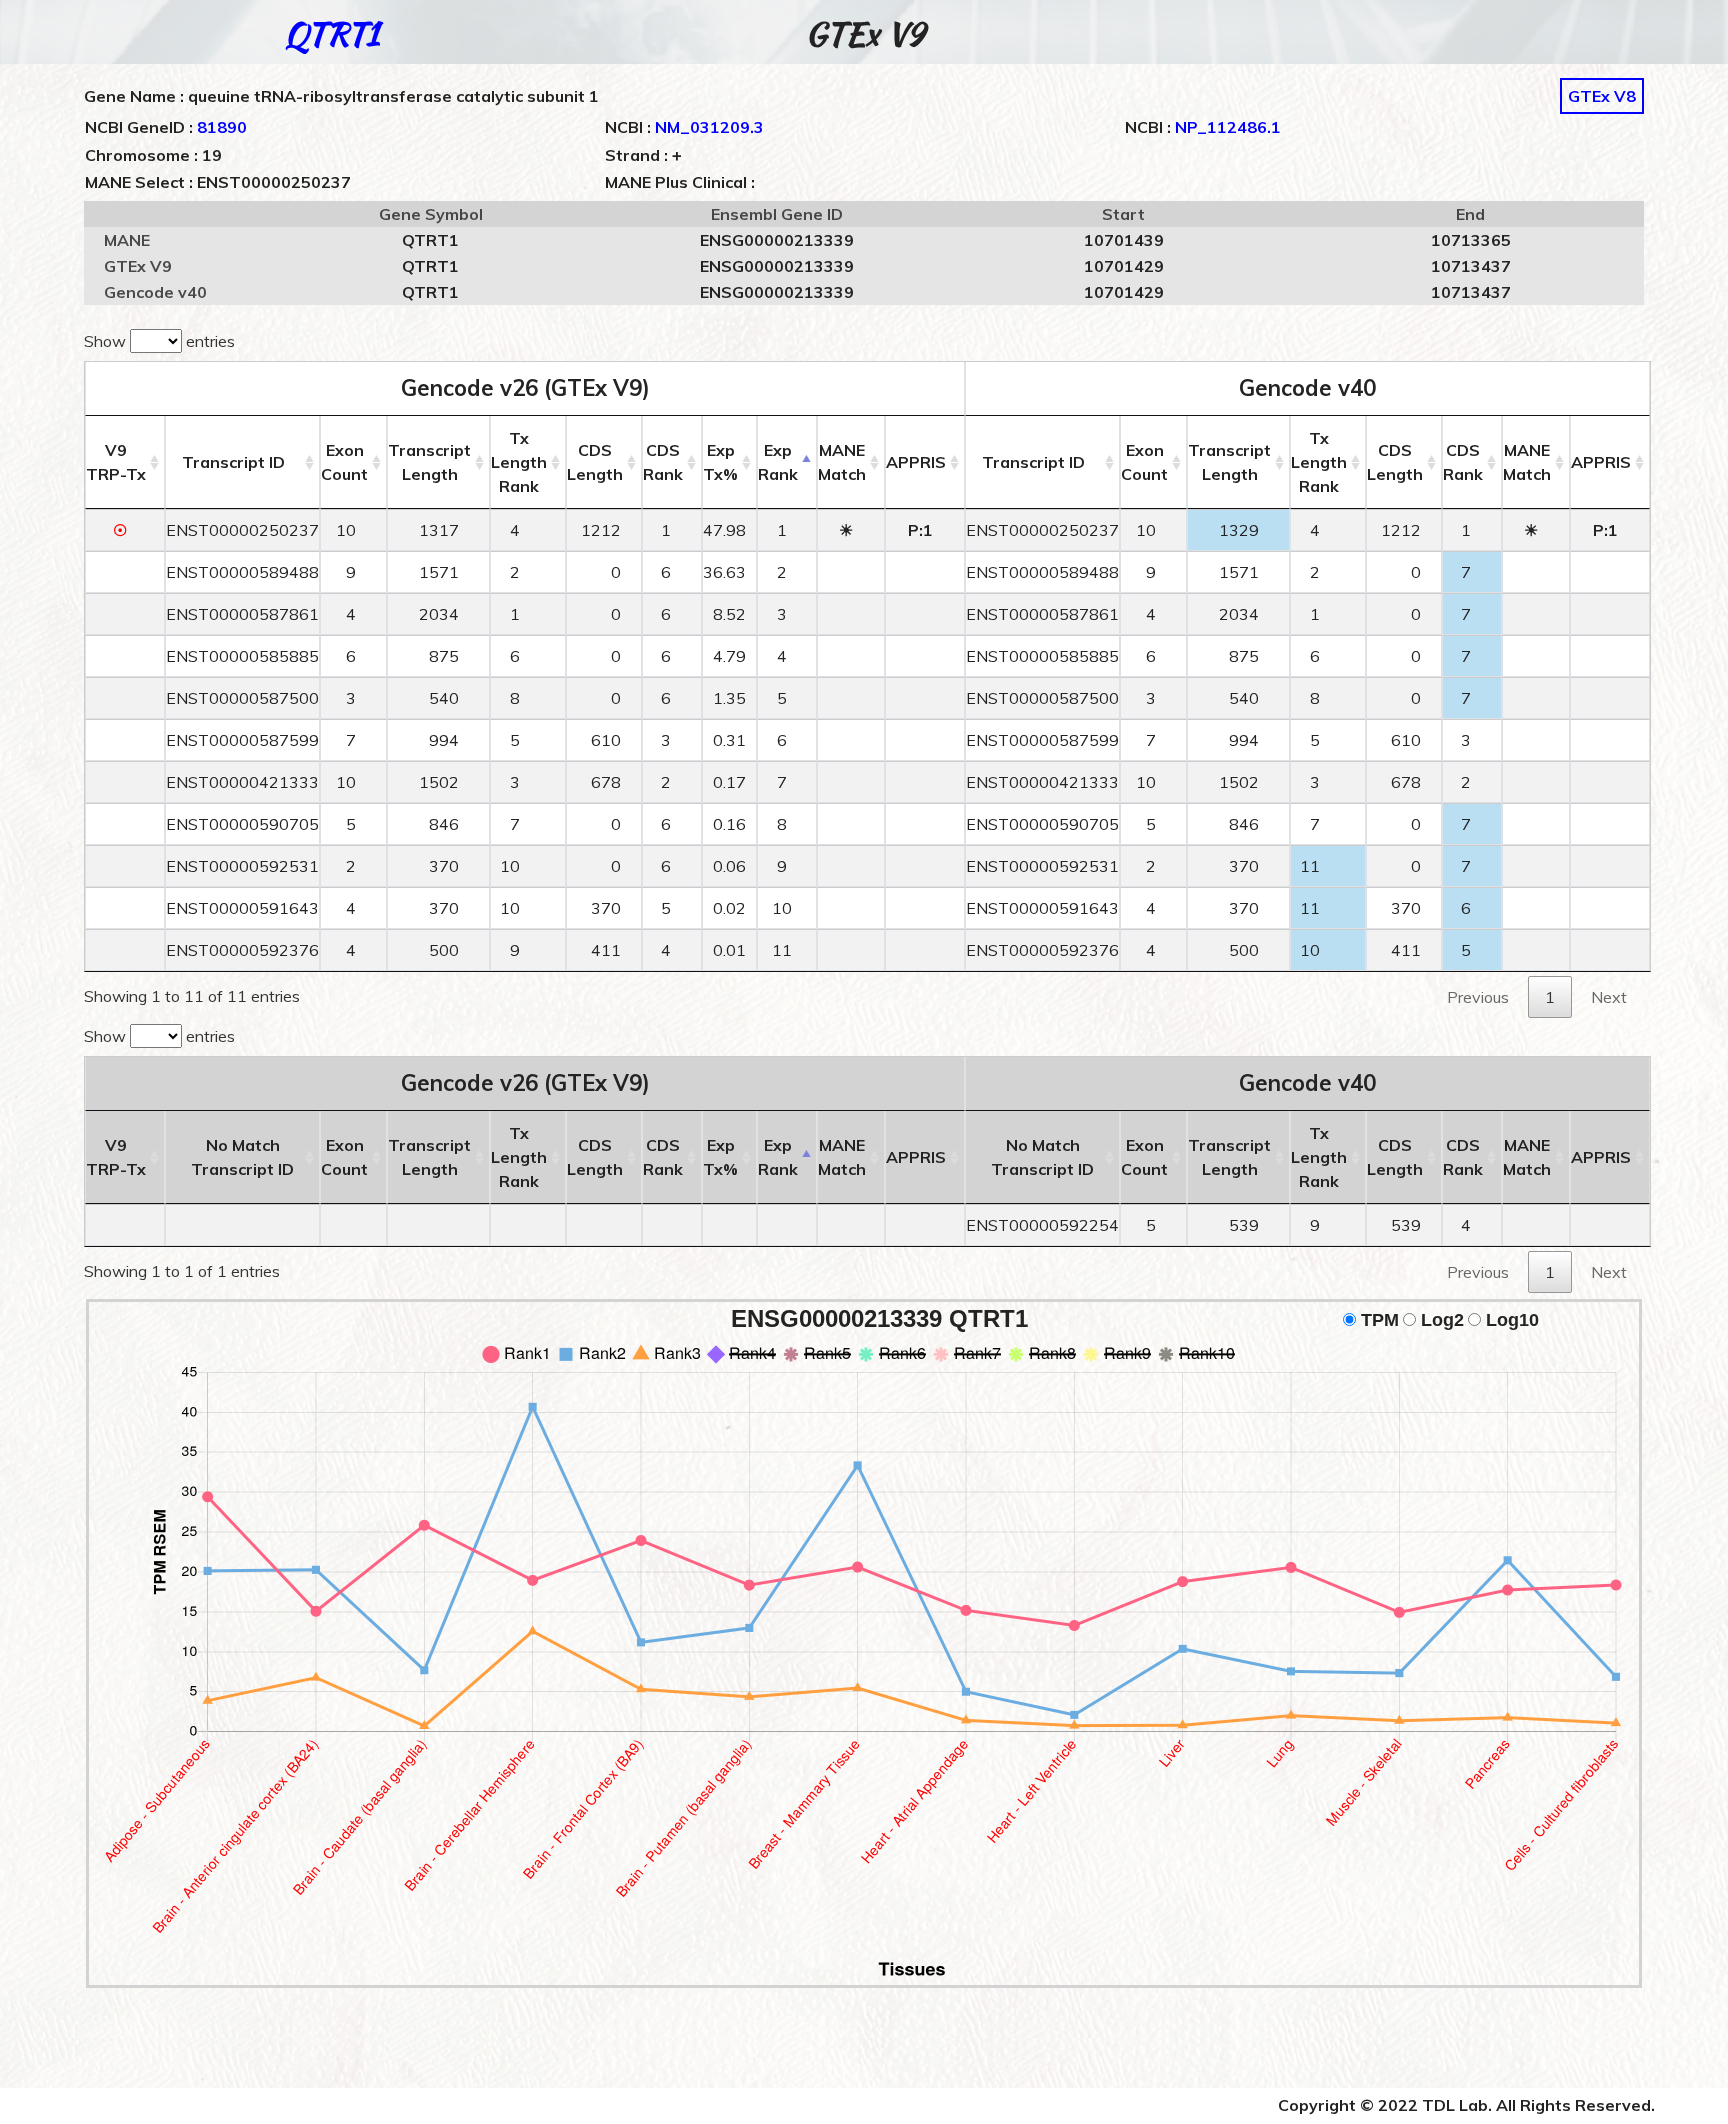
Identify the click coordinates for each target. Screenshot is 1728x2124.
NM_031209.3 (709, 127)
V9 (116, 462)
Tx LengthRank (519, 462)
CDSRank (663, 462)
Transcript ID (233, 462)
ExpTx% (720, 462)
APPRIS (916, 462)
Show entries (159, 341)
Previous (1478, 997)
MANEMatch (842, 462)
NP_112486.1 (1228, 127)
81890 (222, 127)
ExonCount (344, 462)
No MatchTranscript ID (242, 1157)
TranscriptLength (429, 462)
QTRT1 (332, 33)
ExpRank (778, 462)
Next (1609, 997)
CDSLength (595, 462)
